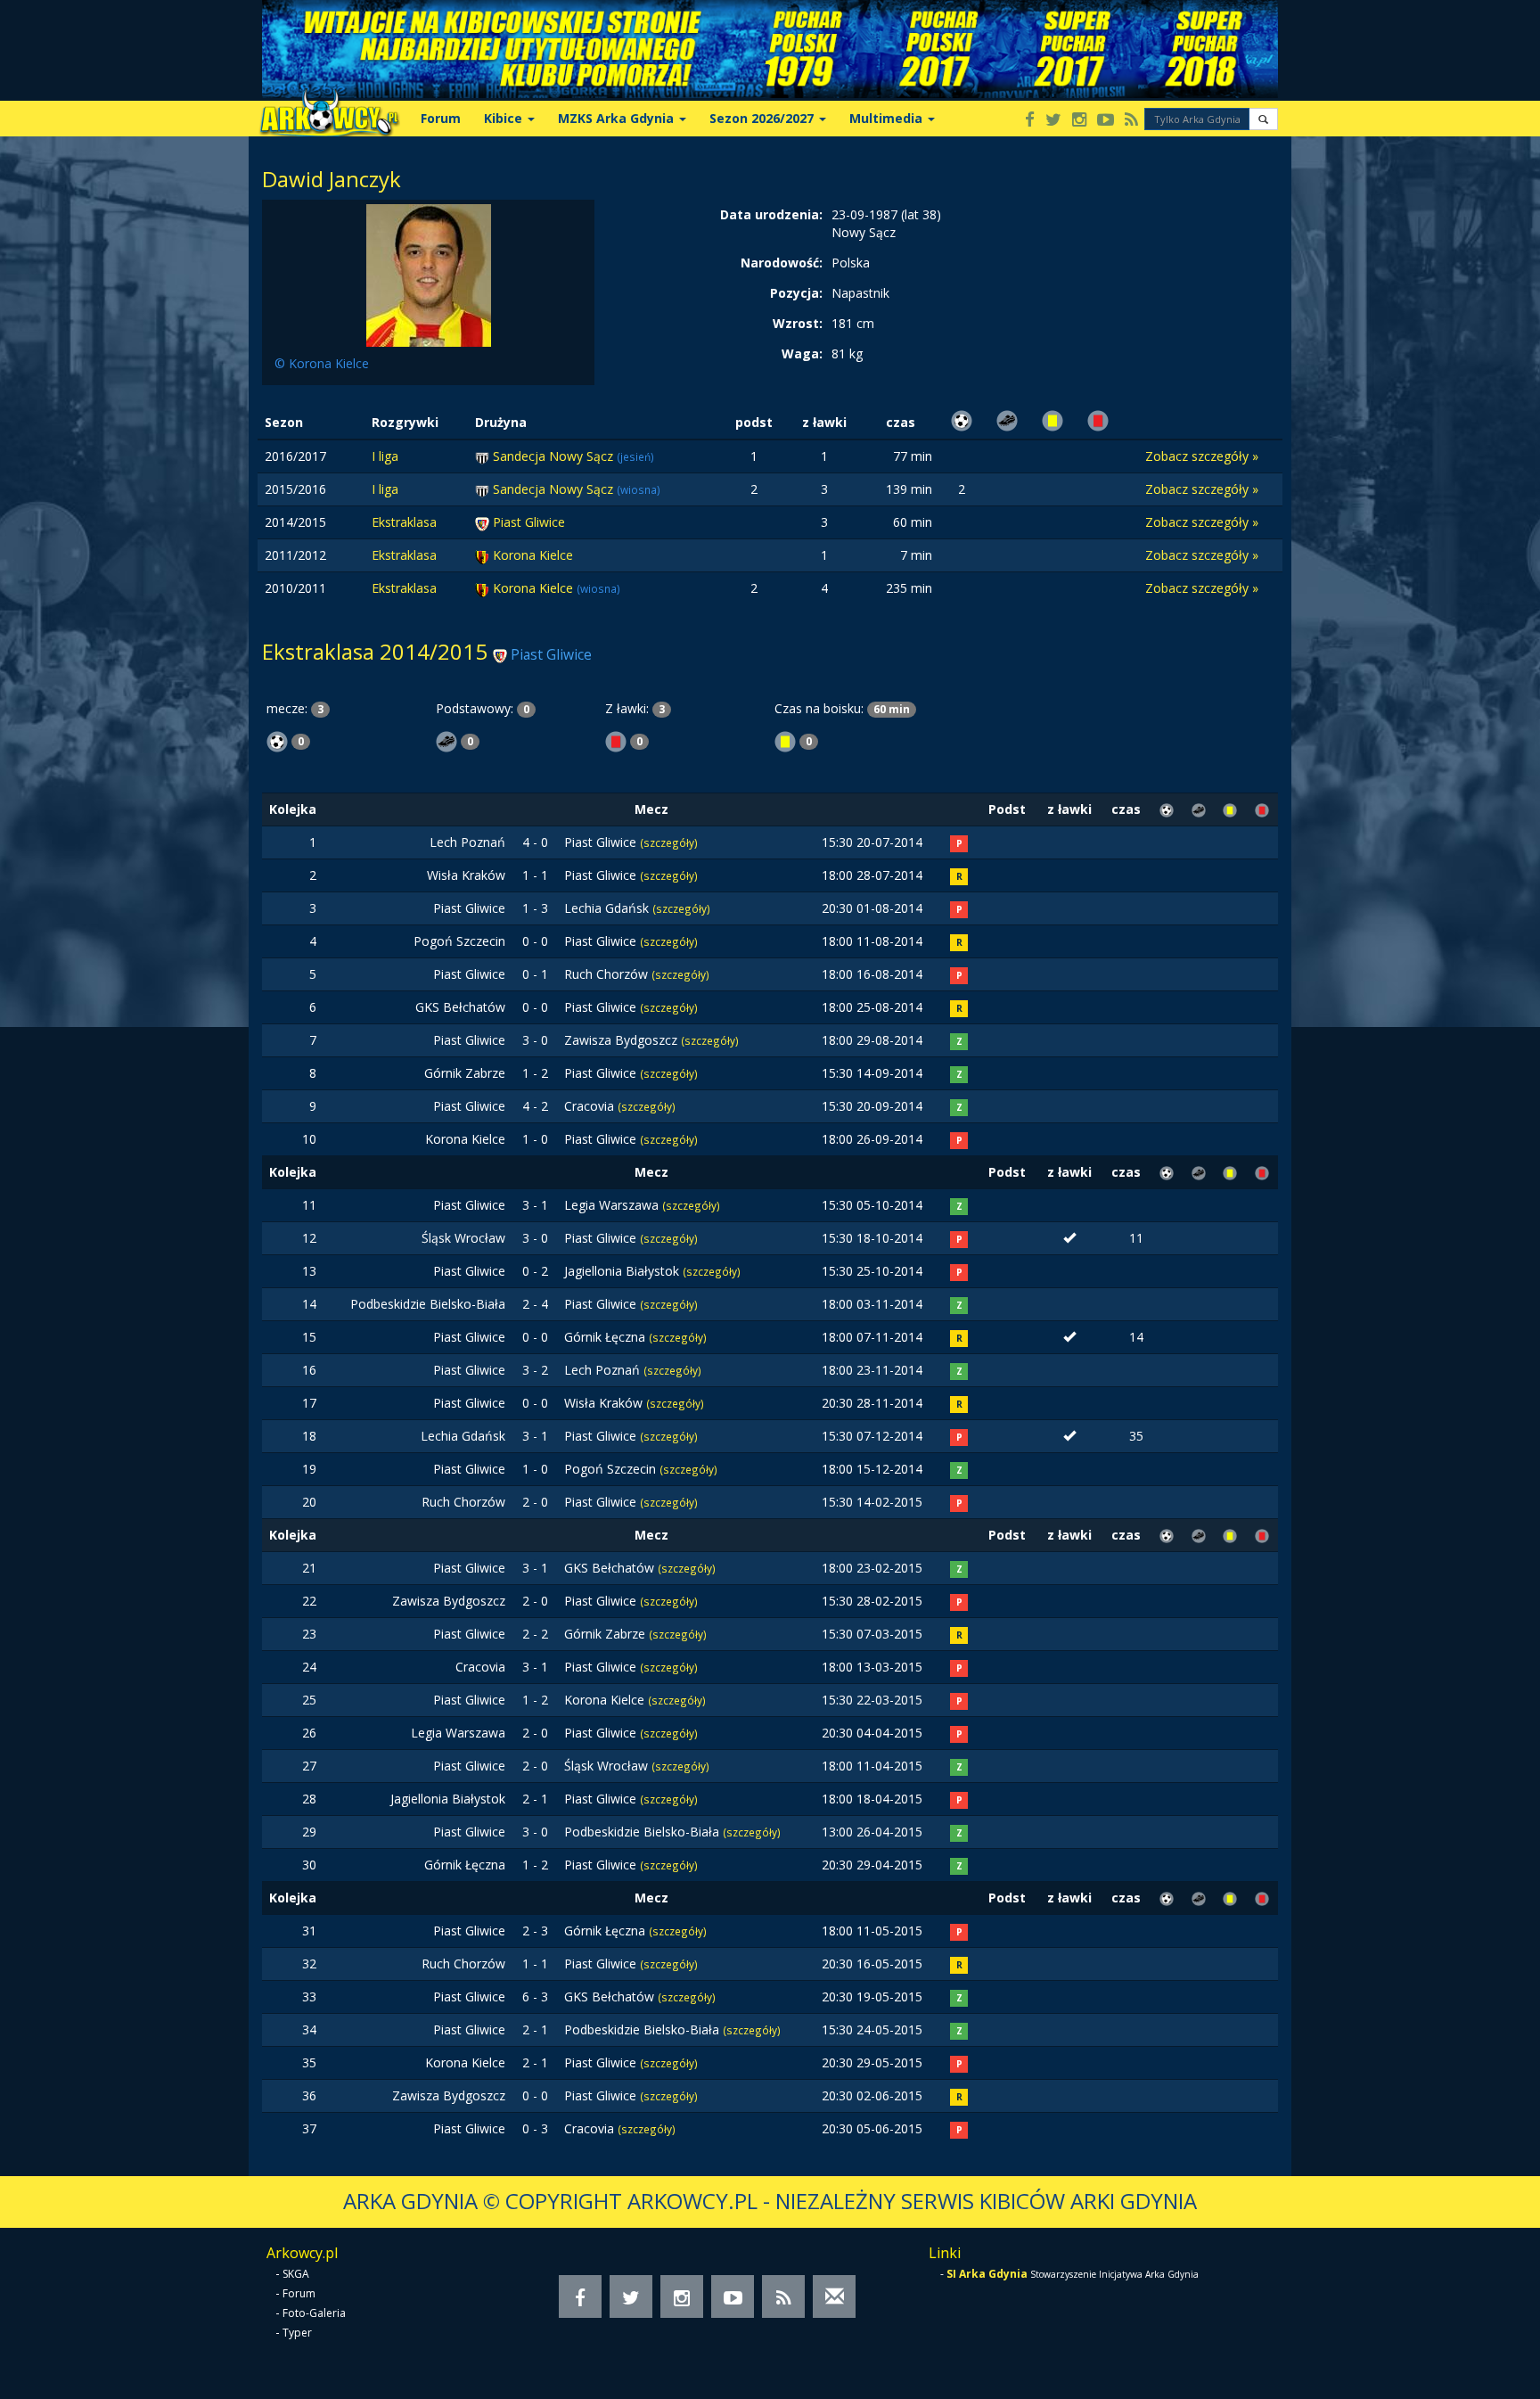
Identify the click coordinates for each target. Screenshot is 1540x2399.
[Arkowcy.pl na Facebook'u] (1030, 121)
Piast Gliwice (529, 522)
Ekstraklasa (404, 522)
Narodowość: (782, 263)
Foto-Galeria (314, 2313)
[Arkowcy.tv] (1106, 121)
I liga (385, 456)
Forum (441, 118)
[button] (1263, 119)
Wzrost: (798, 323)
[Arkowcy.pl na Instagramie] (1079, 121)
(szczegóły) (669, 842)
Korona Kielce (533, 555)
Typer (297, 2333)
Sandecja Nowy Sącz (555, 456)
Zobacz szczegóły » (1202, 456)
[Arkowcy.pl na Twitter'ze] (1053, 121)
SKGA (296, 2274)
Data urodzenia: (771, 214)
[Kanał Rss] (1131, 121)
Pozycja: (796, 293)
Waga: (802, 353)
